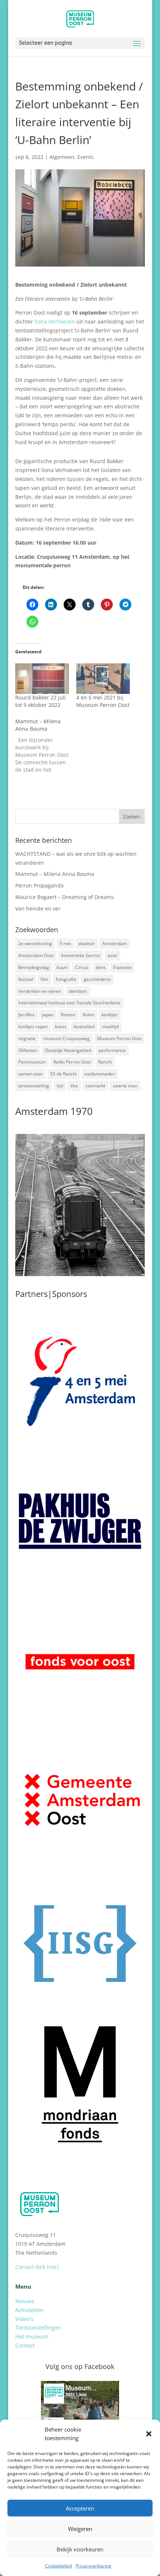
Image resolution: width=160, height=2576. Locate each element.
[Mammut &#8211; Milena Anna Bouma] (46, 746)
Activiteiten (29, 2310)
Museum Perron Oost (119, 1038)
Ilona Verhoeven (55, 321)
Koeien (68, 1015)
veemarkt (95, 1086)
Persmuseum (32, 1062)
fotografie (66, 979)
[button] (149, 2434)
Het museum (32, 2336)
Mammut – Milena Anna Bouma (55, 874)
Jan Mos (26, 1015)
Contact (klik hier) (37, 2267)
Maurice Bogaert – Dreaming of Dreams (65, 897)
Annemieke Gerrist (81, 955)
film (44, 979)
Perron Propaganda (39, 885)
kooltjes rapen (33, 1026)
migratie (27, 1038)
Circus (82, 967)
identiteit (78, 991)
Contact (25, 2345)
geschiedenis (97, 979)
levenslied (84, 1026)
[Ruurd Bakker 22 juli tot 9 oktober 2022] (42, 679)
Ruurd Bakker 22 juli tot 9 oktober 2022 (41, 701)
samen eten (31, 1074)
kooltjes (110, 1015)
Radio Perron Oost (72, 1062)
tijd (60, 1086)
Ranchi (105, 1062)
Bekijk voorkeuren (80, 2549)
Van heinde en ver (38, 908)
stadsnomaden (100, 1074)
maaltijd (110, 1026)
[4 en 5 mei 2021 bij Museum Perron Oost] (103, 679)
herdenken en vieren (40, 991)
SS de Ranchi (63, 1074)
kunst (61, 1026)
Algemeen (62, 157)
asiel (112, 955)
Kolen (88, 1015)
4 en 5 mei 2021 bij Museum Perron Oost (103, 701)
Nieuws (25, 2301)
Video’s (24, 2319)
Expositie (122, 967)
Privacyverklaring (93, 2566)
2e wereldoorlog (35, 943)
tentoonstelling (34, 1086)
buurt (62, 967)
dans (101, 967)
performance (112, 1050)
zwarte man (125, 1086)
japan (48, 1015)
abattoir (87, 943)
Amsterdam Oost (36, 955)
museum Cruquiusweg (66, 1038)
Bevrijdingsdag (34, 967)
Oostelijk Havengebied (68, 1050)
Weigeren (80, 2529)
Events (86, 157)
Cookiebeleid (58, 2566)
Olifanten (28, 1050)
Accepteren (80, 2508)
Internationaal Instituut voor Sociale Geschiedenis (69, 1003)
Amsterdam (115, 943)
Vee (74, 1086)
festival (26, 979)
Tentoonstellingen (38, 2327)
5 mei (65, 943)
